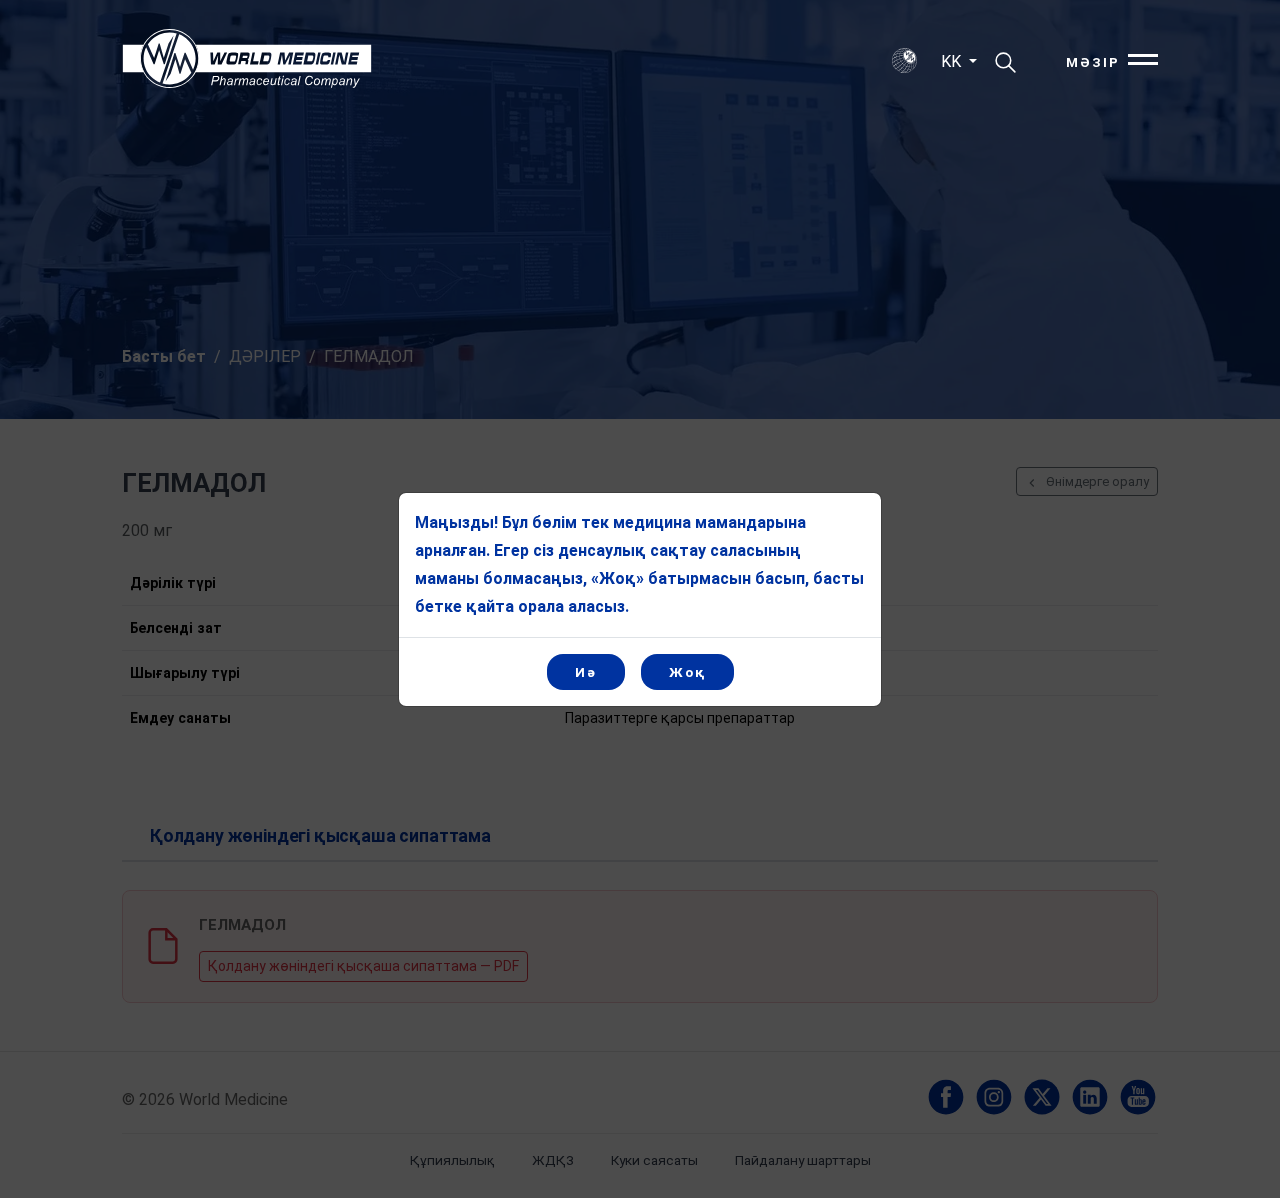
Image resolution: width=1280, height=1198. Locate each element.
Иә (586, 672)
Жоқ (687, 672)
